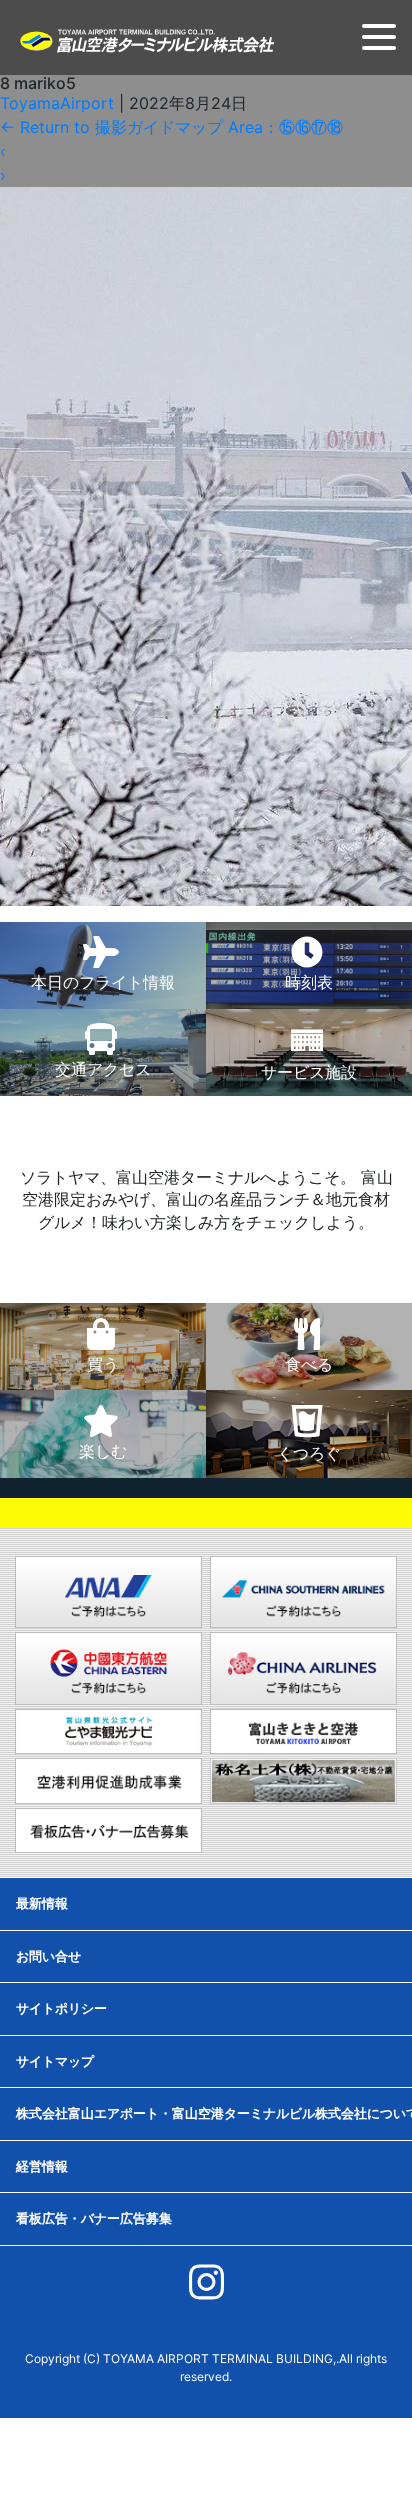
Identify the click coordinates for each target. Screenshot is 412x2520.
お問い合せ (48, 1956)
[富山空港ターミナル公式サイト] (146, 39)
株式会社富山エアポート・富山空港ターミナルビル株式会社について (214, 2113)
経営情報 (42, 2166)
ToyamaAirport (57, 103)
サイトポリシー (61, 2008)
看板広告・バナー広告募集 (94, 2218)
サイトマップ (55, 2061)
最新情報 (42, 1903)
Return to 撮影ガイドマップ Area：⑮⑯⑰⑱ (171, 127)
